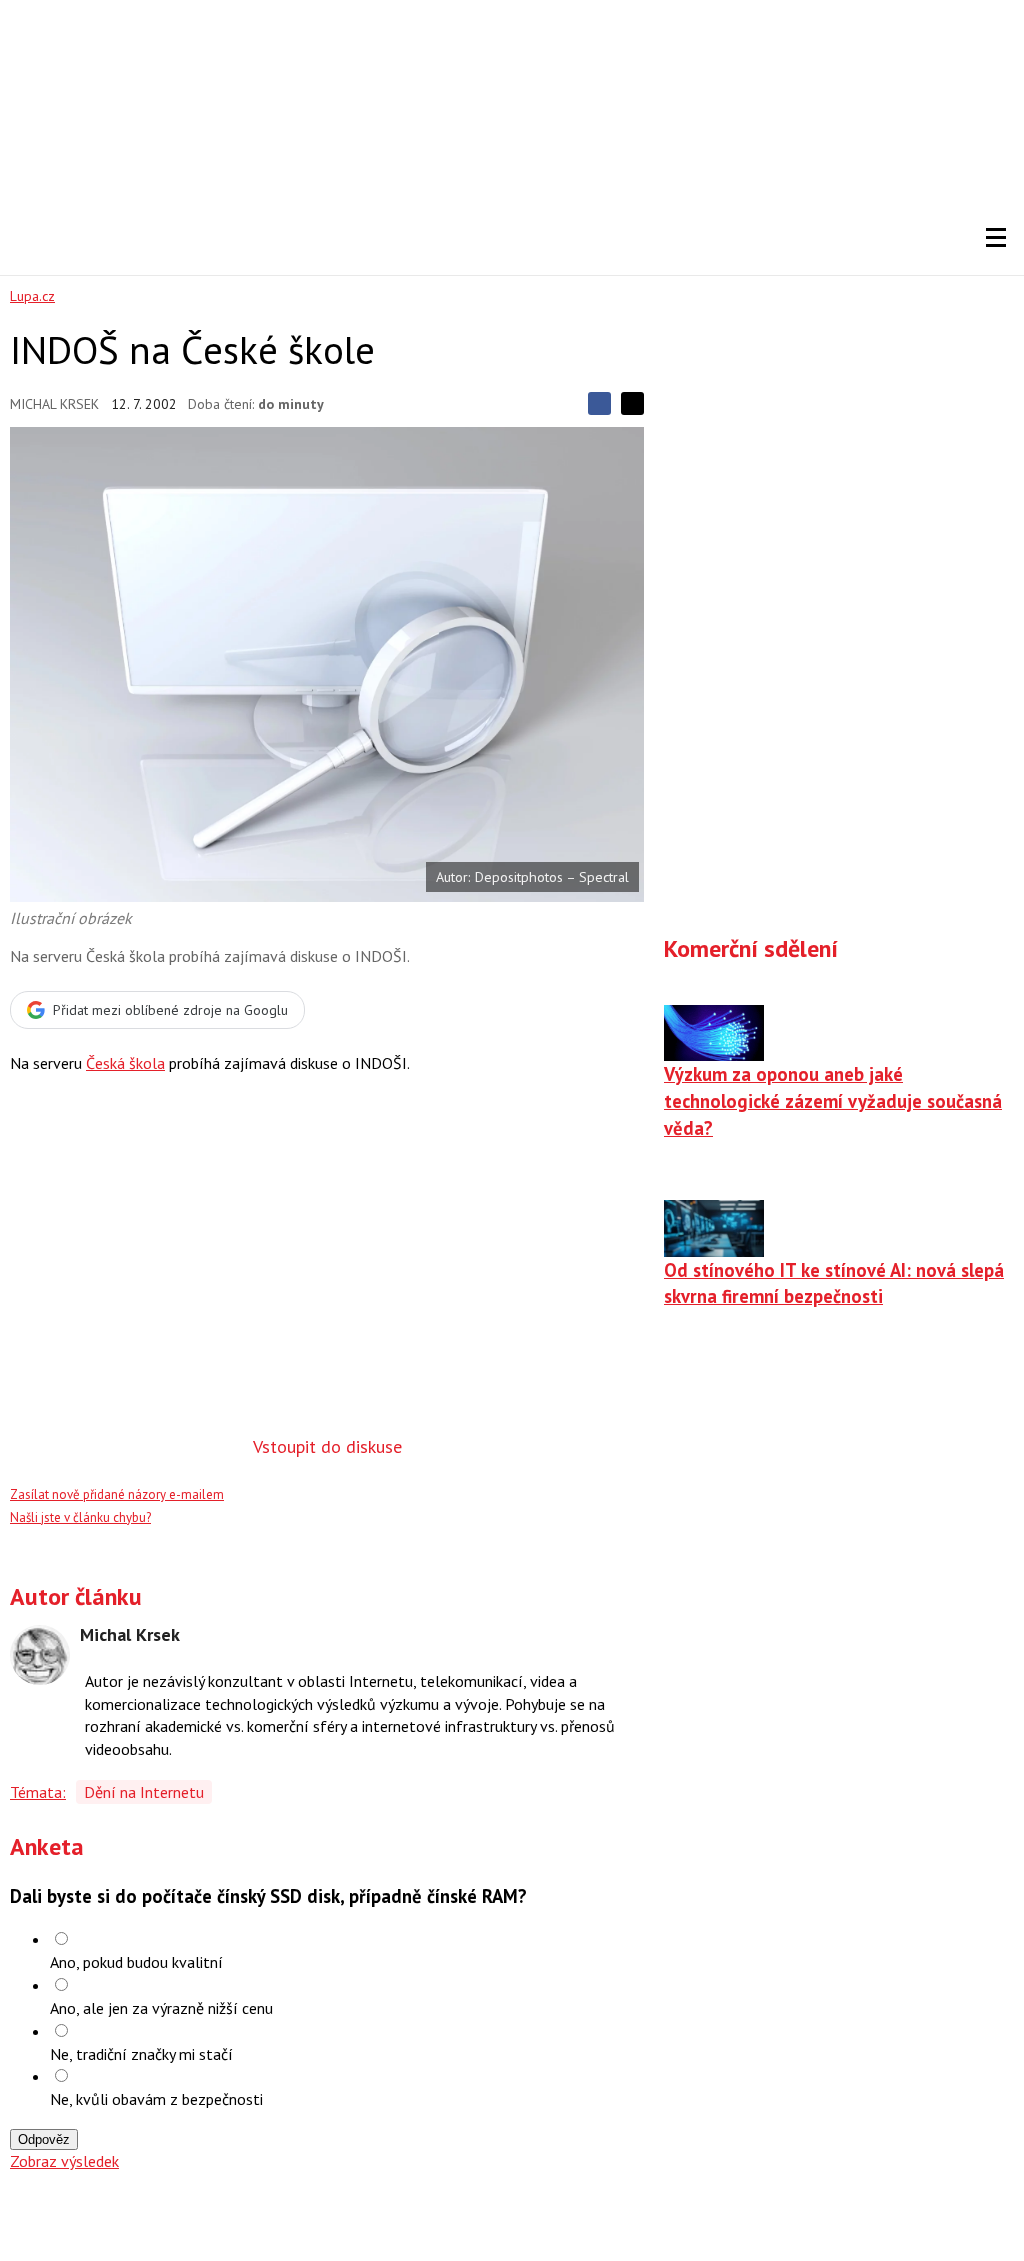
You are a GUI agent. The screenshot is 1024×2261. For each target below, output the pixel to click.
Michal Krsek (54, 404)
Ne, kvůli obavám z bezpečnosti (156, 2099)
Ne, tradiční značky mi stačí (141, 2054)
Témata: (38, 1792)
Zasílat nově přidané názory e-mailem (117, 1494)
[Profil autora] (40, 1655)
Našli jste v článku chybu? (80, 1517)
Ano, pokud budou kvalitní (136, 1962)
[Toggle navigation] (996, 238)
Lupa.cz (32, 296)
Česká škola (125, 1063)
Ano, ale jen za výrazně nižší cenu (161, 2008)
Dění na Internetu (144, 1792)
